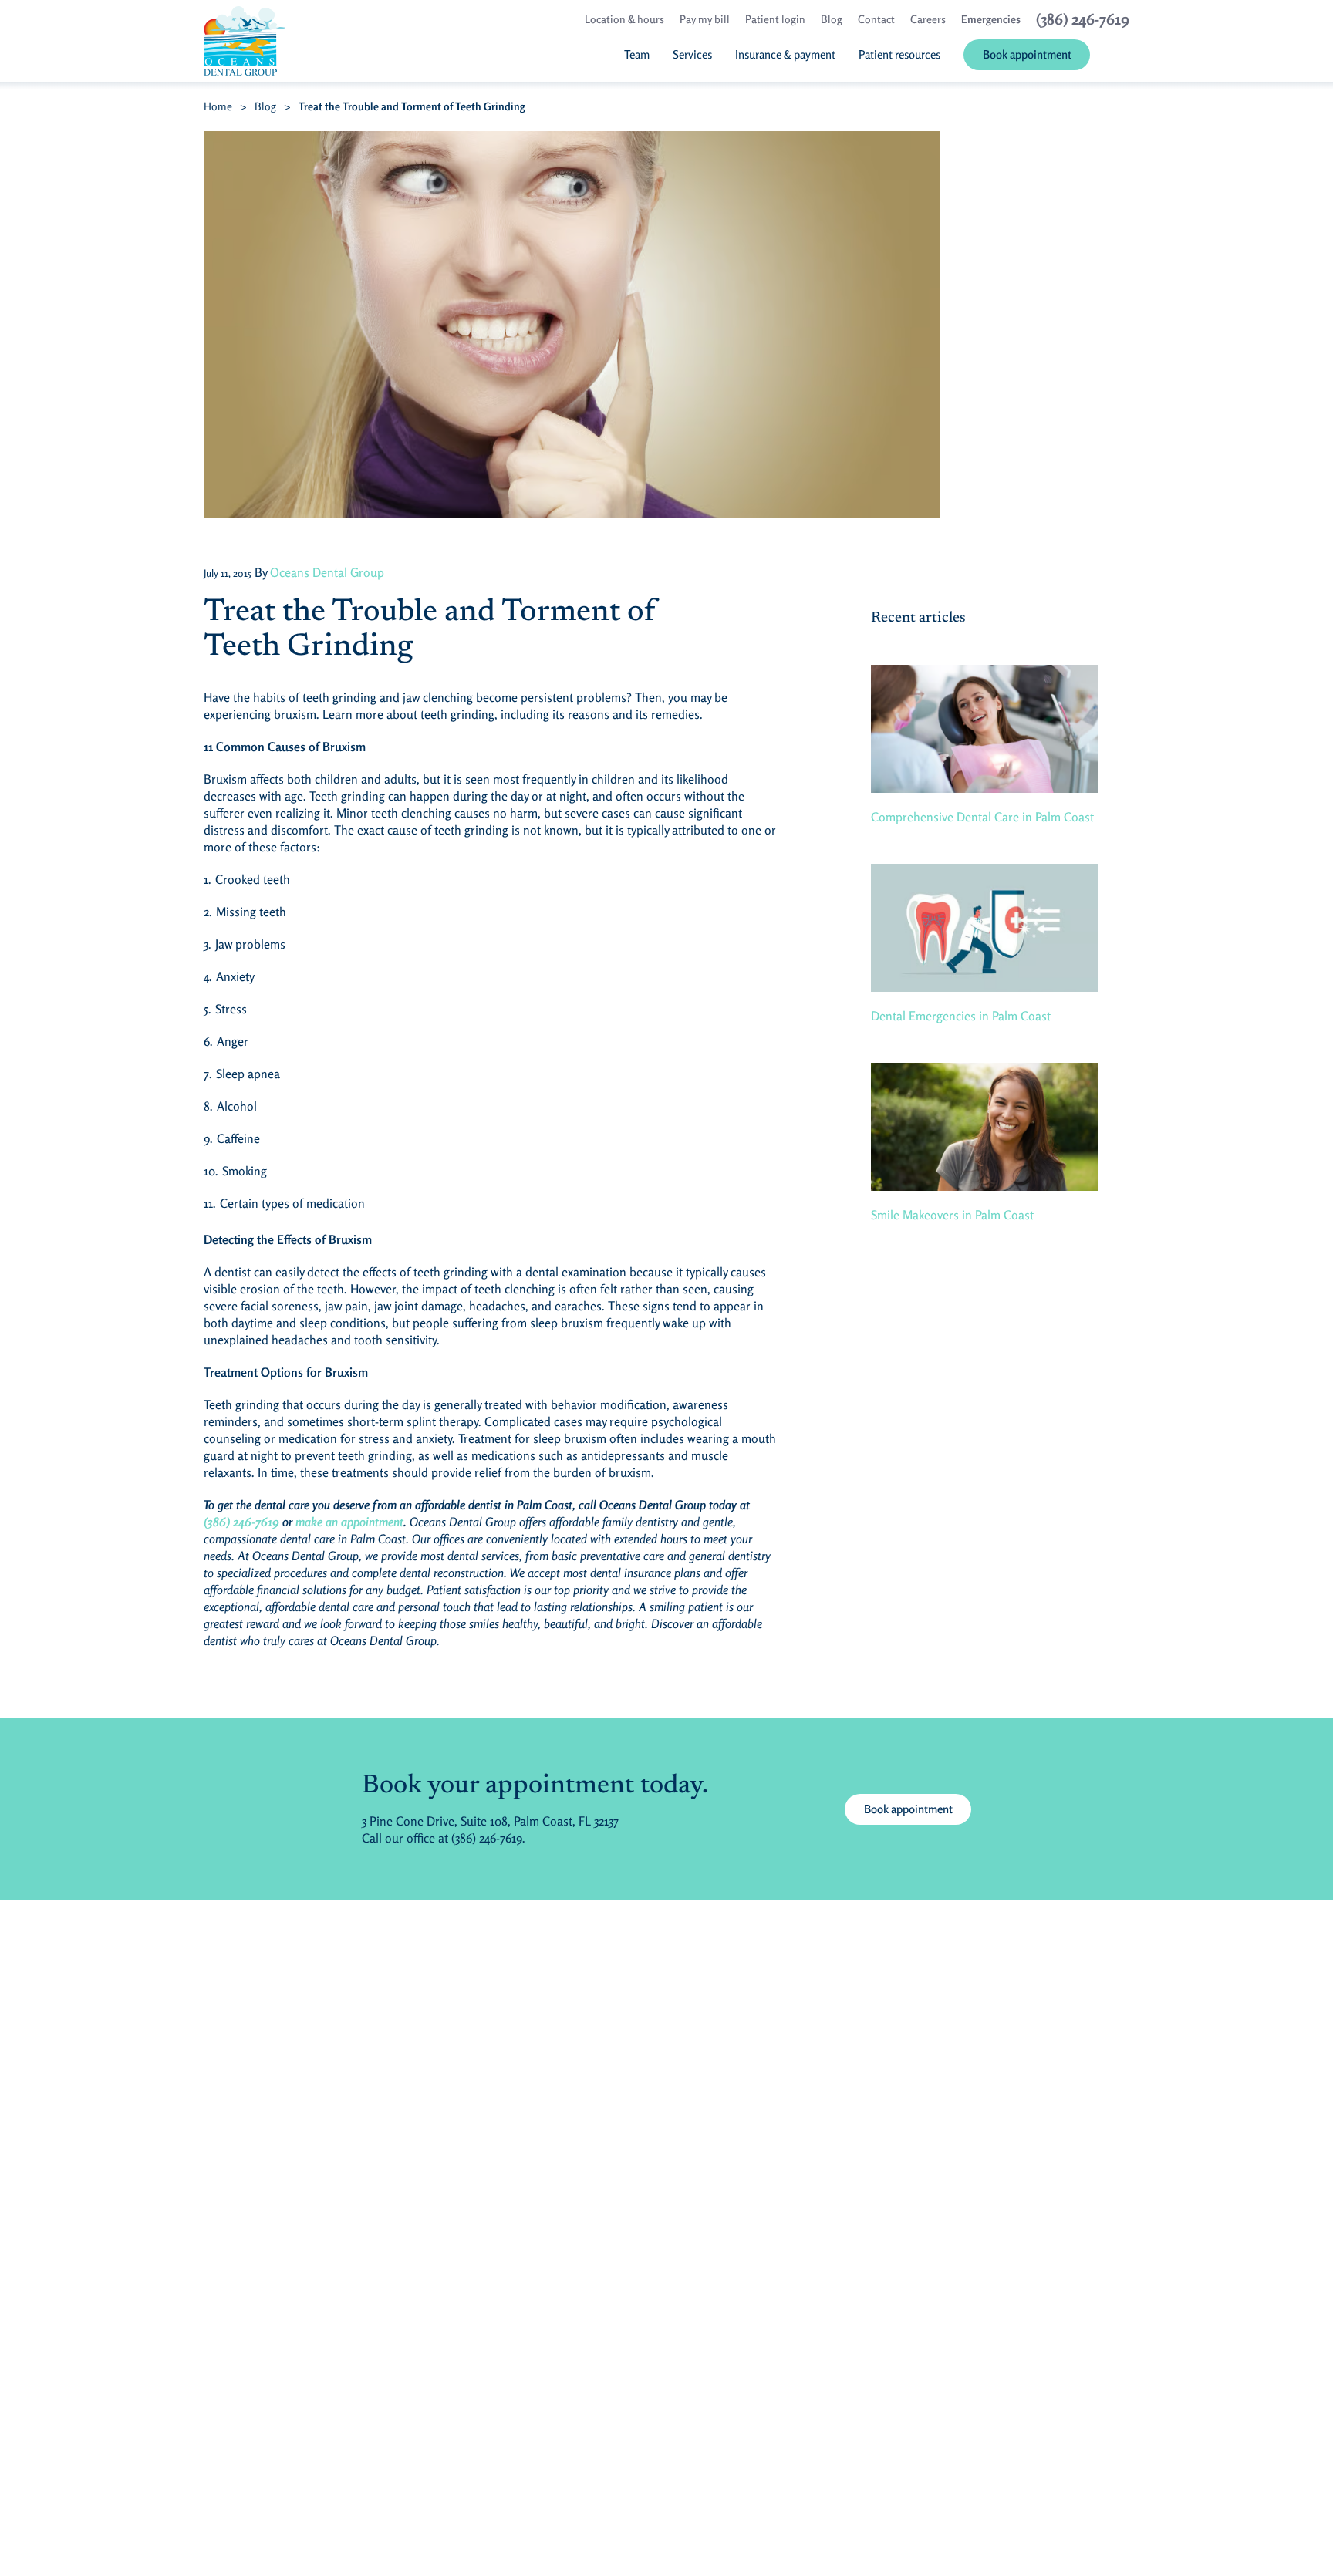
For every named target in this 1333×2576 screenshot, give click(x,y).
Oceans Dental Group (327, 572)
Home (218, 106)
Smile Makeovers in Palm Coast (952, 1215)
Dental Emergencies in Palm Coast (961, 1016)
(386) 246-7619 (241, 1522)
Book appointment (908, 1809)
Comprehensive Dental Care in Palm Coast (982, 817)
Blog (265, 106)
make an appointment (349, 1522)
